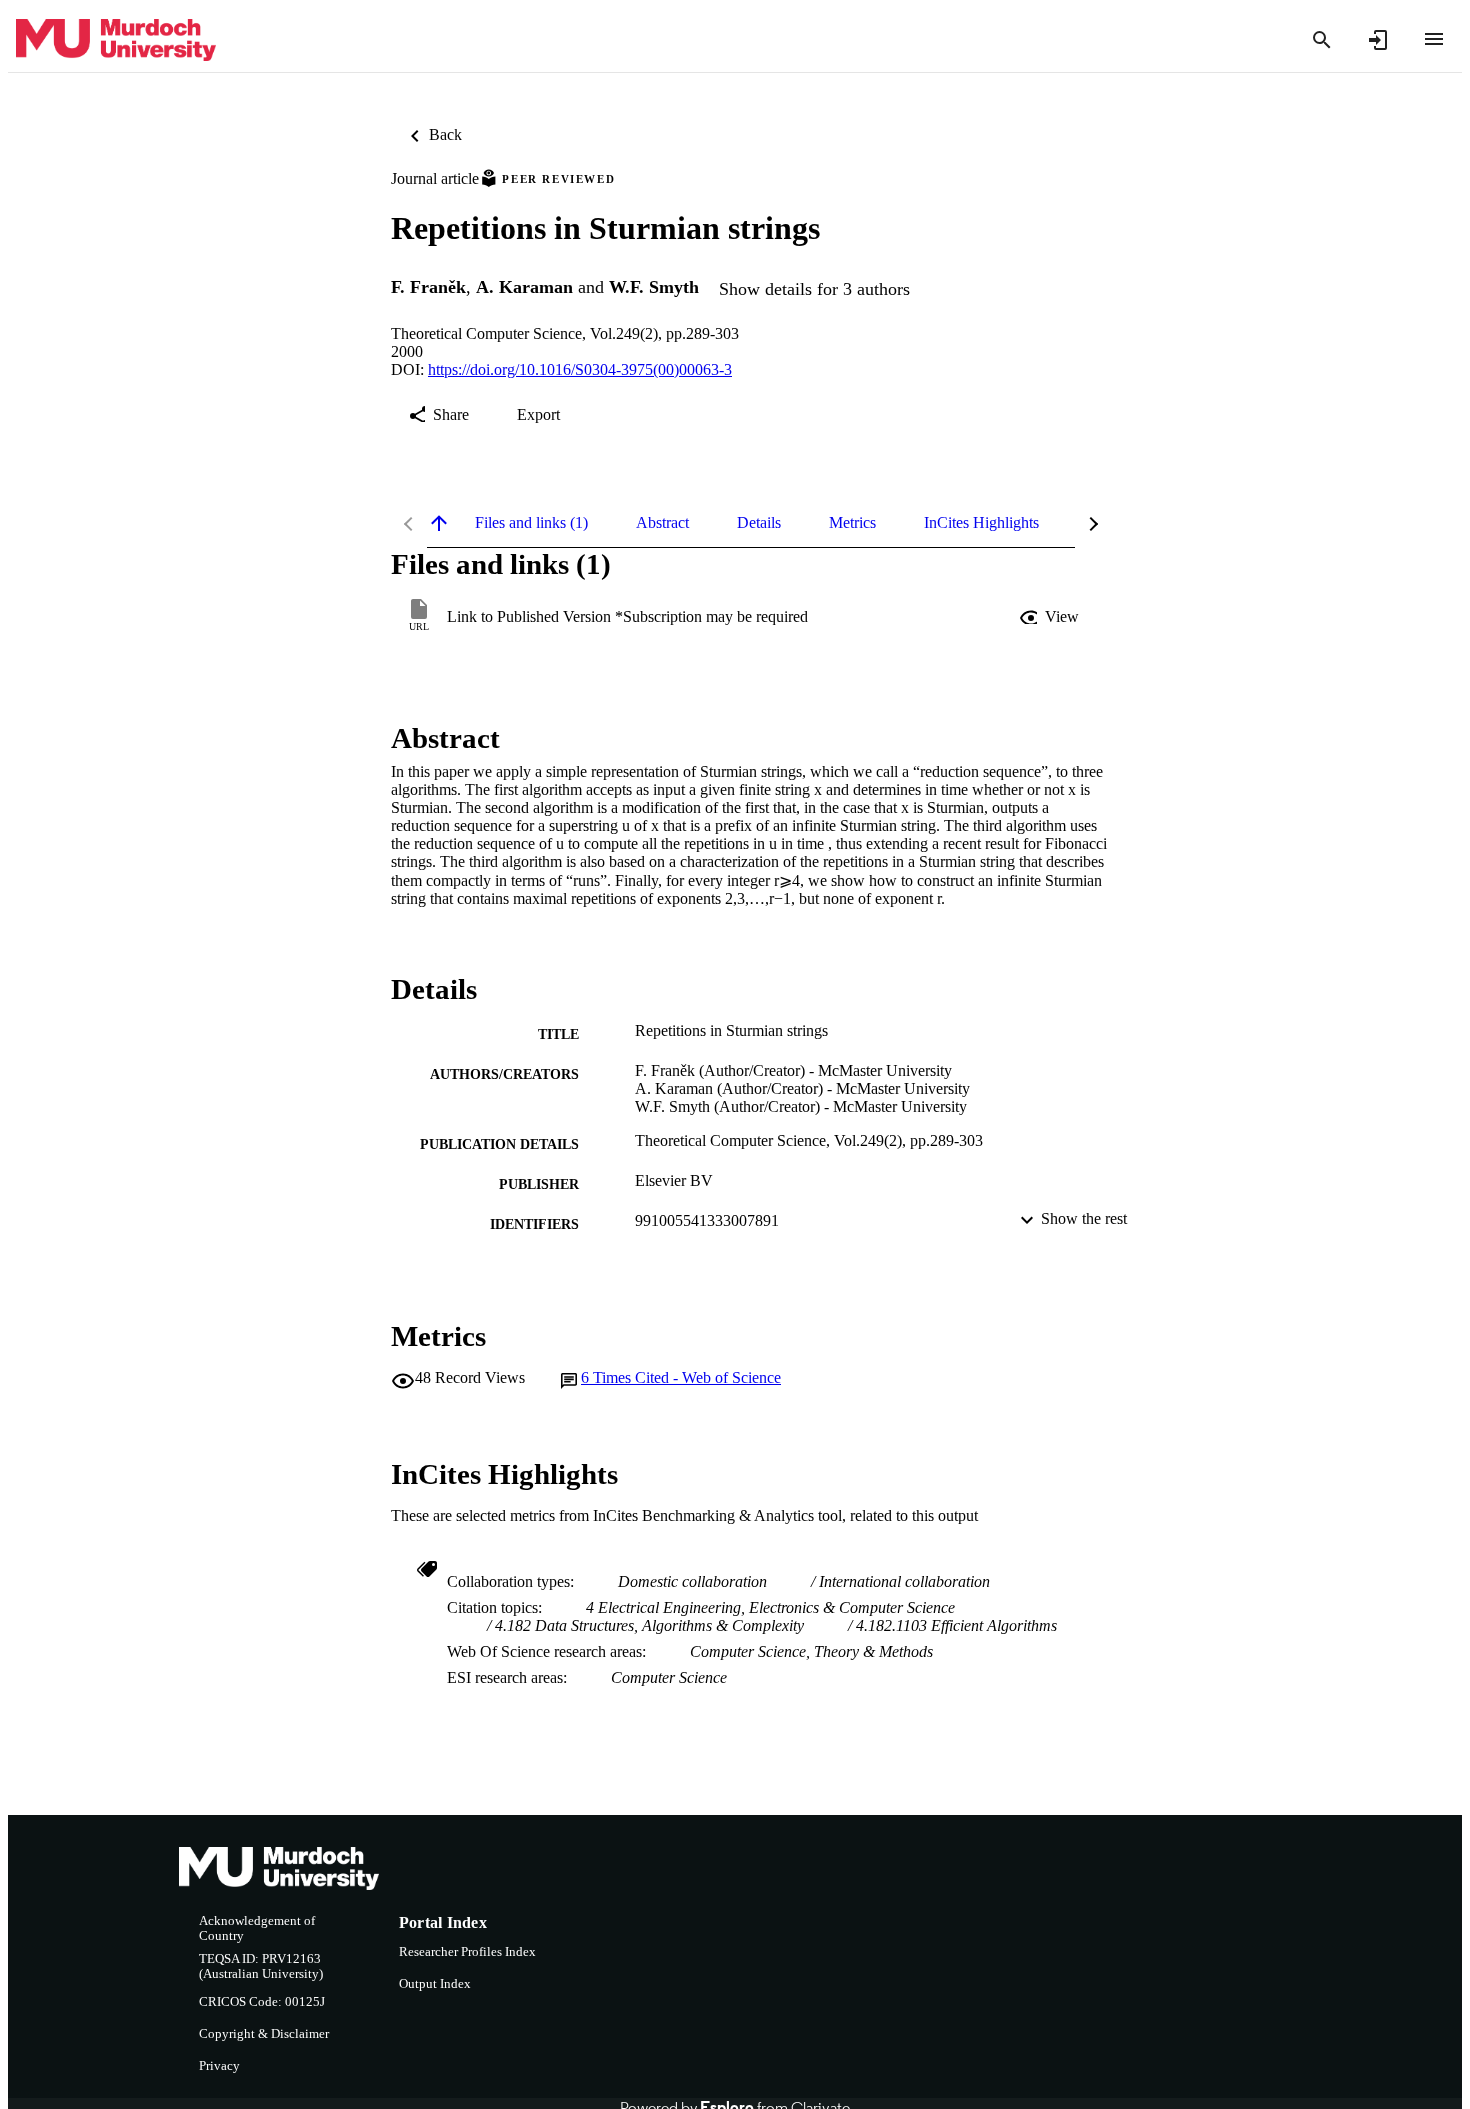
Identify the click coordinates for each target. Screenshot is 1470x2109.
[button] (1051, 617)
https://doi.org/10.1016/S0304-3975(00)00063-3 (580, 369)
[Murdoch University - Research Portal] (116, 40)
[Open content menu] (1434, 39)
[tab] (531, 523)
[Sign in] (1378, 40)
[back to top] (439, 523)
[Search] (1322, 40)
